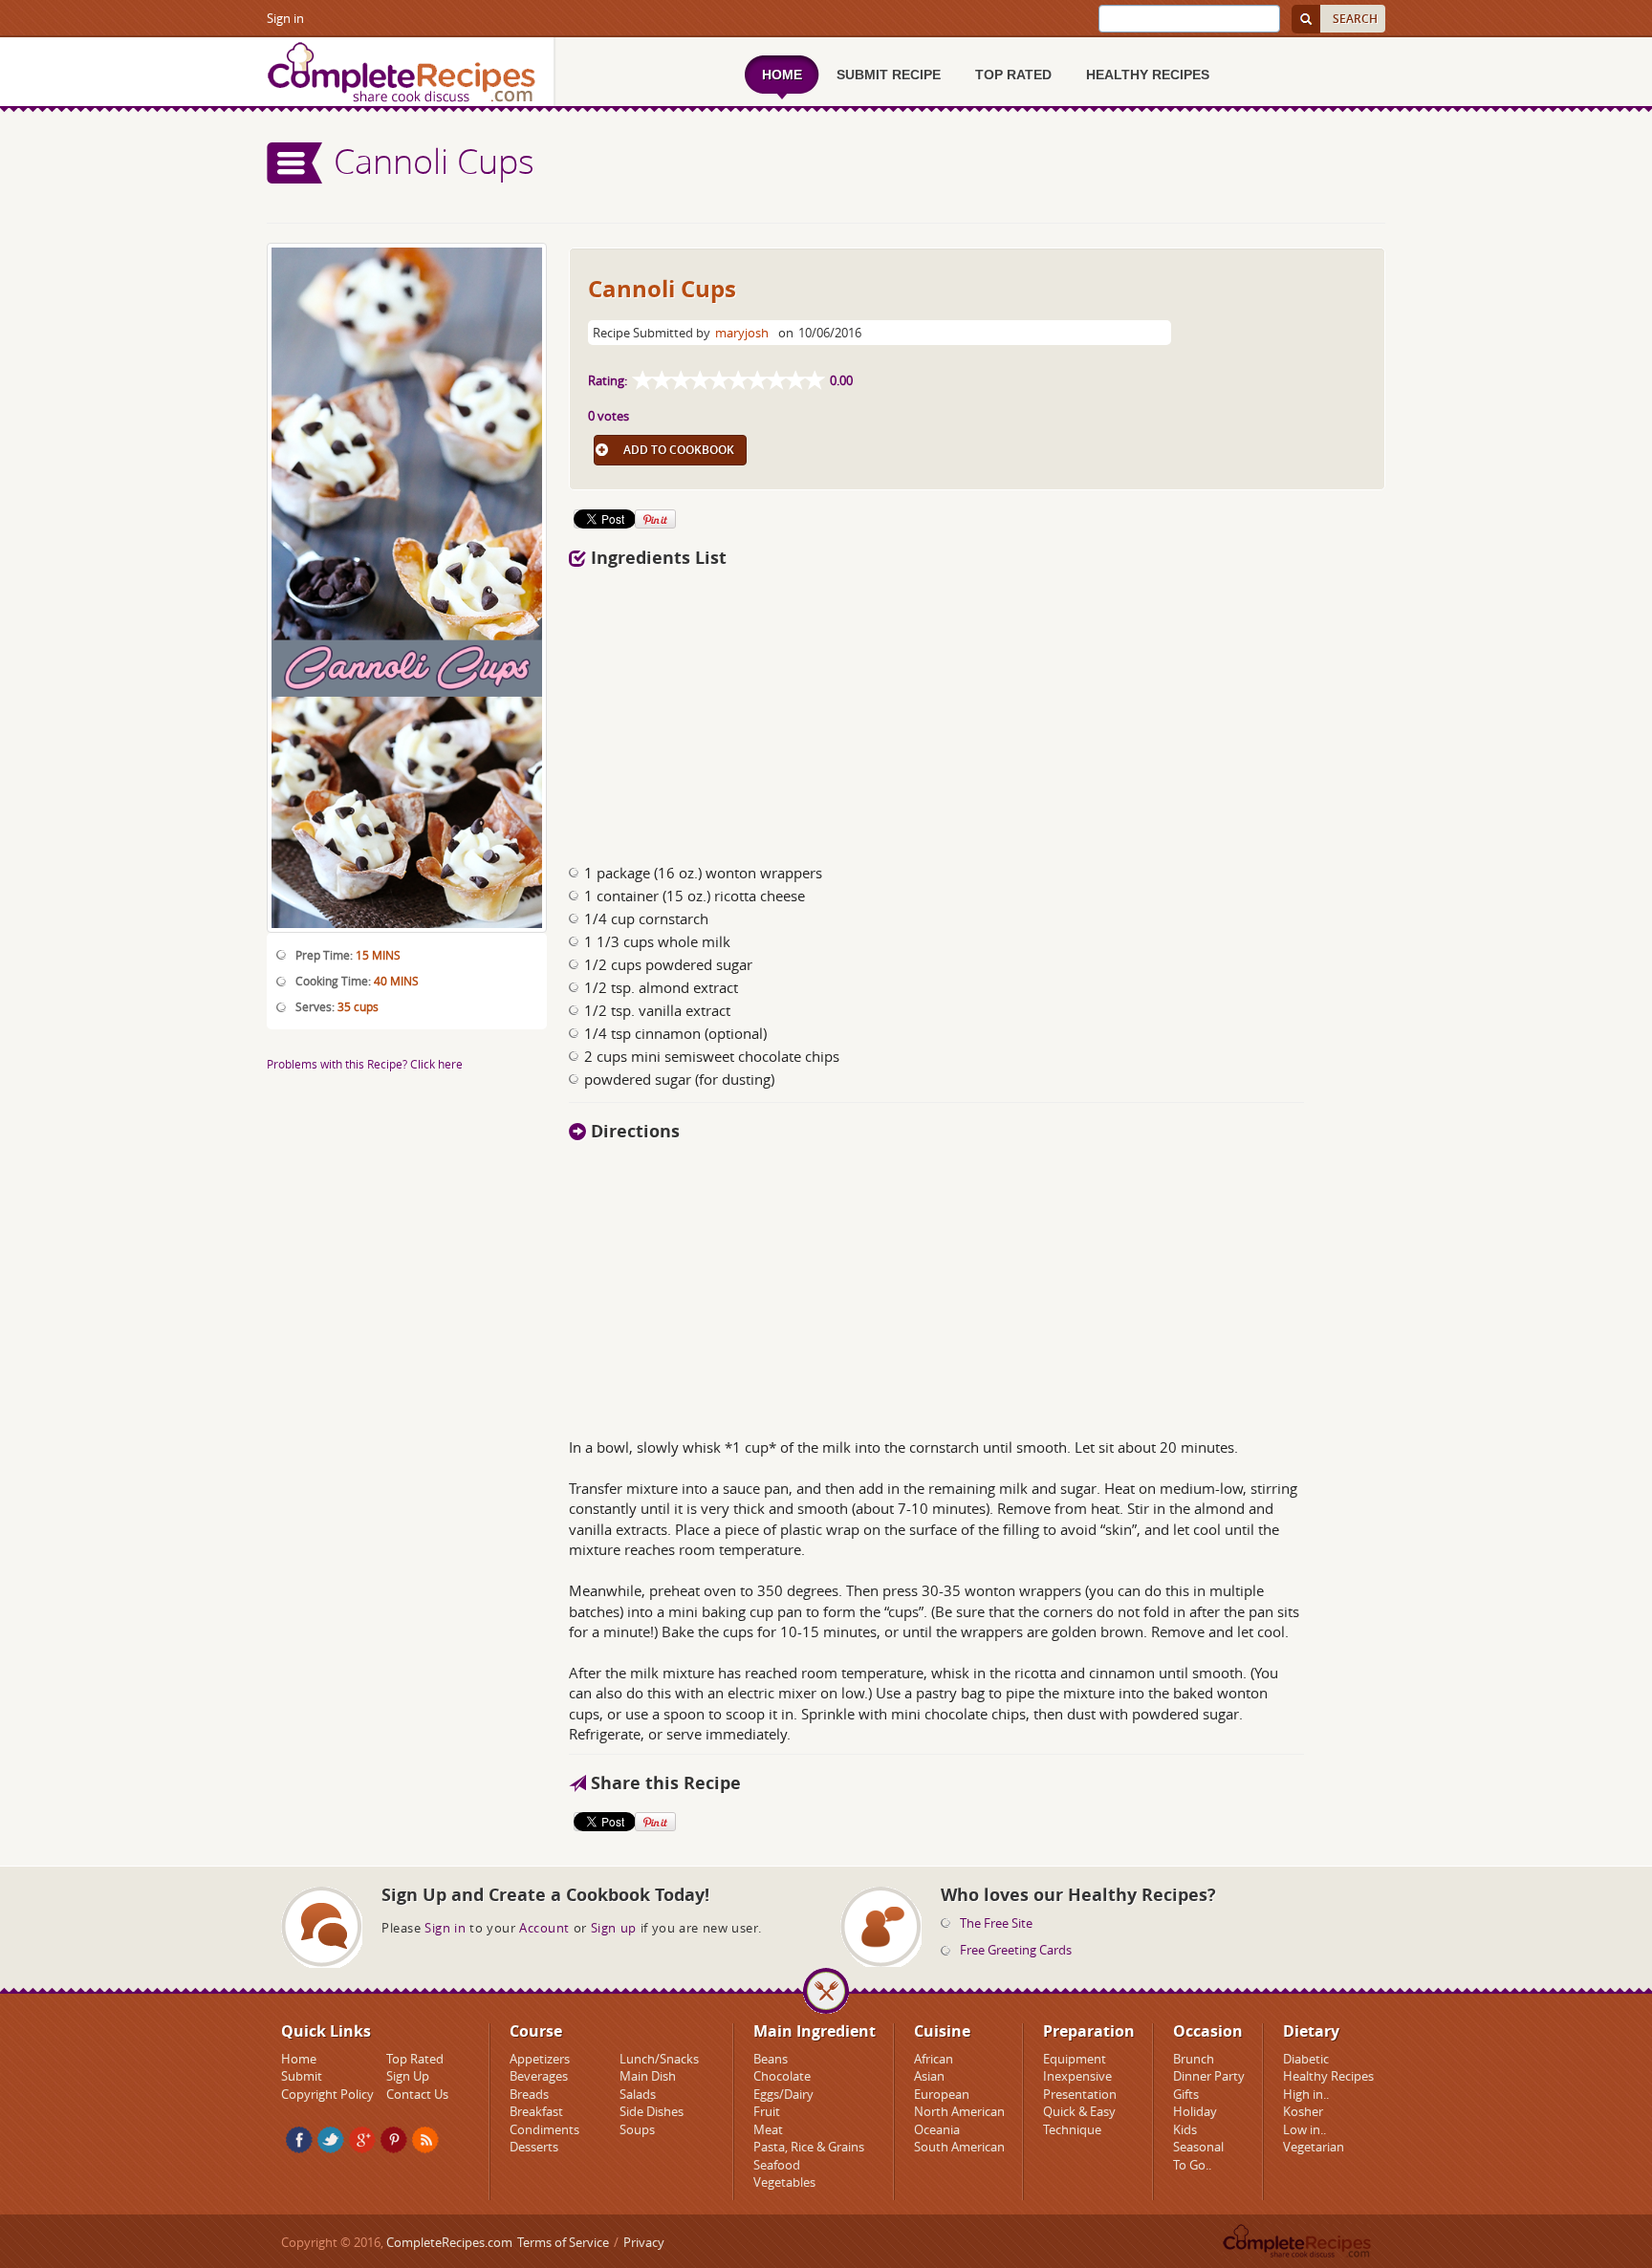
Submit (302, 2076)
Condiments (544, 2129)
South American (959, 2147)
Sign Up (408, 2076)
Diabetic (1306, 2059)
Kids (1185, 2129)
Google (362, 2140)
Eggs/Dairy (783, 2094)
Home (299, 2059)
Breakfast (536, 2111)
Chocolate (782, 2076)
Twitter (331, 2140)
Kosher (1303, 2111)
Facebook (299, 2140)
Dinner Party (1209, 2076)
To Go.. (1192, 2165)
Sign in (285, 18)
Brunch (1194, 2059)
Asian (929, 2076)
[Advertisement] (977, 710)
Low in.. (1304, 2129)
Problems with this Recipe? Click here (365, 1064)
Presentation (1080, 2094)
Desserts (534, 2147)
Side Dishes (652, 2111)
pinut (394, 2140)
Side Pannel (295, 163)
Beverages (539, 2076)
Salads (638, 2094)
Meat (768, 2129)
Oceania (937, 2129)
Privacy (644, 2242)
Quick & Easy (1079, 2111)
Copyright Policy (327, 2094)
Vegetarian (1314, 2147)
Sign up (614, 1928)
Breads (529, 2094)
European (942, 2094)
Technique (1072, 2129)
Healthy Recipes (1328, 2076)
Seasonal (1198, 2147)
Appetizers (540, 2059)
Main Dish (648, 2076)
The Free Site (996, 1923)
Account (544, 1928)
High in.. (1306, 2094)
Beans (771, 2059)
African (934, 2059)
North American (959, 2111)
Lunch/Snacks (659, 2059)
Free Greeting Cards (1016, 1950)
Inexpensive (1077, 2076)
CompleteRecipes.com (449, 2242)
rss (425, 2140)
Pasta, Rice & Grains (809, 2147)
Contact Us (417, 2094)
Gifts (1186, 2094)
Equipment (1075, 2059)
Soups (637, 2129)
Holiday (1195, 2111)
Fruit (767, 2111)
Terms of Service (563, 2242)
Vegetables (784, 2182)
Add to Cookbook (679, 450)
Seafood (777, 2165)
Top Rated (415, 2059)
